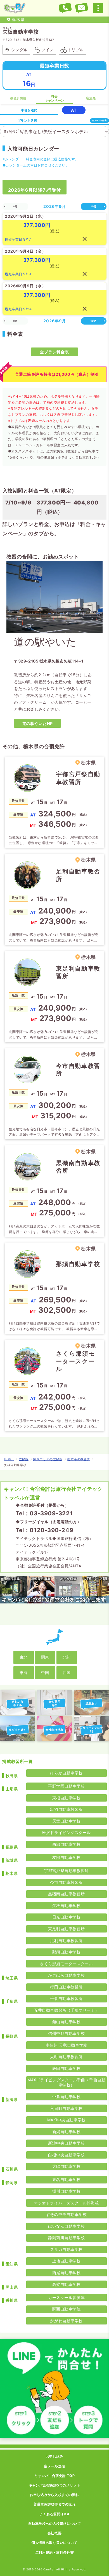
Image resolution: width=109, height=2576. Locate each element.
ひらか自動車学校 (66, 1773)
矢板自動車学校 (67, 1905)
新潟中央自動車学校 (66, 2143)
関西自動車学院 (67, 2309)
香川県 (12, 2300)
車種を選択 (29, 110)
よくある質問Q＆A (54, 2514)
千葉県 (12, 2001)
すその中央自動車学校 (67, 2214)
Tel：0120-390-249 (44, 1530)
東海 (23, 1672)
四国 (67, 1672)
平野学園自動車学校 (66, 1786)
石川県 (12, 2169)
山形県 (12, 1789)
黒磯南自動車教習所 (66, 1894)
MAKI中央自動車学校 (67, 2120)
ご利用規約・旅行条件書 (54, 2552)
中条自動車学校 (67, 2097)
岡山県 (12, 2287)
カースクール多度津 (66, 2297)
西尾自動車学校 (67, 2273)
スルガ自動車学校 (66, 2249)
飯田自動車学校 (67, 2068)
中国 (45, 1672)
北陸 (67, 1657)
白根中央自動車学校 (66, 2155)
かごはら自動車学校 (66, 1975)
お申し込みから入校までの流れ (54, 2495)
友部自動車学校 (67, 1857)
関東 (45, 1657)
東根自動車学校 (67, 1798)
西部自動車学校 (67, 1844)
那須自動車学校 (67, 1952)
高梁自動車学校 (67, 2284)
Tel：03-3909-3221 (44, 1513)
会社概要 (54, 2533)
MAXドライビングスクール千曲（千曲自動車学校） (66, 2082)
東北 (23, 1657)
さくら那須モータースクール (66, 1964)
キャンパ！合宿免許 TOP (54, 2476)
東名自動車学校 (67, 2179)
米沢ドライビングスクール (66, 1832)
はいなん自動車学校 (66, 2226)
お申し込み (55, 2456)
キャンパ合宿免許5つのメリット (54, 2485)
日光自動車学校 (67, 1917)
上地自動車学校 (67, 2261)
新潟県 (12, 2099)
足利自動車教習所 (66, 1940)
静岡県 (12, 2182)
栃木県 (12, 1873)
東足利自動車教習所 (66, 1929)
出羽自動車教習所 (66, 1809)
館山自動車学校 (67, 2022)
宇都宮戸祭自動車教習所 (67, 1871)
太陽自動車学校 (67, 2166)
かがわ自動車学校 (66, 2321)
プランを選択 (27, 121)
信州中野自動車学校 (66, 2033)
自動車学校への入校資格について (54, 2524)
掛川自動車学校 (67, 2191)
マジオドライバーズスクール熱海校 (66, 2203)
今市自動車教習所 (66, 1882)
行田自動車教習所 (66, 1987)
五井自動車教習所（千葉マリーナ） (66, 2010)
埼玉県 (12, 1978)
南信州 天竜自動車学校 (67, 2045)
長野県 (12, 2036)
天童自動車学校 (67, 1821)
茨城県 (12, 1860)
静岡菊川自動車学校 (66, 2238)
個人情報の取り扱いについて (54, 2543)
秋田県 (12, 1776)
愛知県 (12, 2264)
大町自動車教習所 (66, 2057)
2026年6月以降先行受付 (35, 190)
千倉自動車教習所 (66, 1998)
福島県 (12, 1847)
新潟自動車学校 (67, 2132)
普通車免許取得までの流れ (55, 2504)
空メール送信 (54, 2466)
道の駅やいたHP (37, 723)
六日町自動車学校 (66, 2108)
